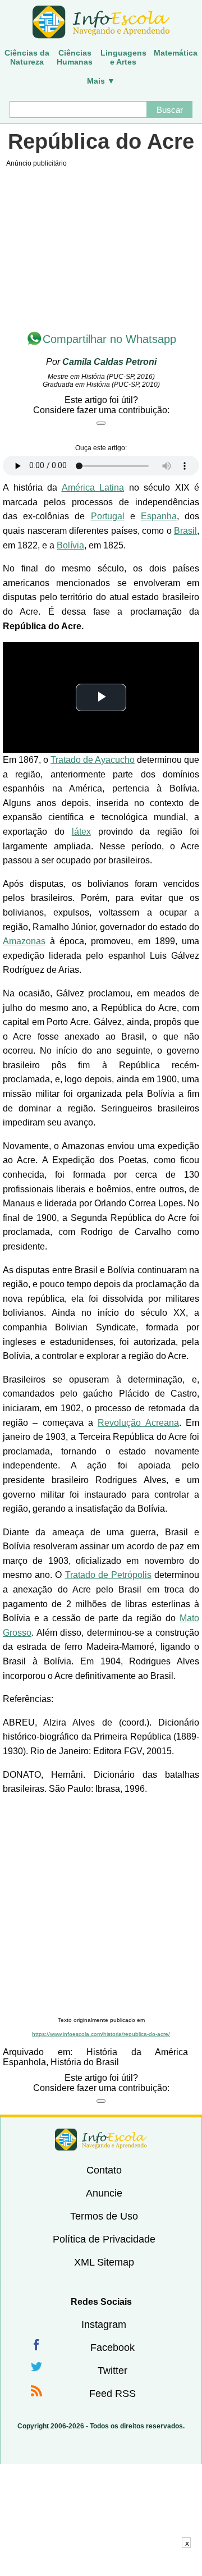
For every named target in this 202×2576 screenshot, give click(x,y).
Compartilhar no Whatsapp (109, 339)
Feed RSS (113, 2394)
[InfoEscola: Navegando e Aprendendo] (101, 22)
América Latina (93, 488)
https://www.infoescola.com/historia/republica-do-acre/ (101, 2034)
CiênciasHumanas (75, 57)
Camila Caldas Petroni (109, 362)
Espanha (159, 516)
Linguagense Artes (123, 57)
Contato (104, 2170)
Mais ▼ (101, 81)
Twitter (113, 2371)
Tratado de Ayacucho (93, 760)
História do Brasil (85, 2062)
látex (81, 832)
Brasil (185, 531)
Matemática (176, 53)
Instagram (104, 2325)
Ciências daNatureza (27, 57)
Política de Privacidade (104, 2239)
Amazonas (24, 941)
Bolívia (70, 545)
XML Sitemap (104, 2262)
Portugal (108, 516)
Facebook (113, 2348)
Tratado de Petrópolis (108, 1575)
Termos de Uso (104, 2216)
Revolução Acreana (138, 1423)
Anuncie (104, 2193)
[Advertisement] (101, 1906)
